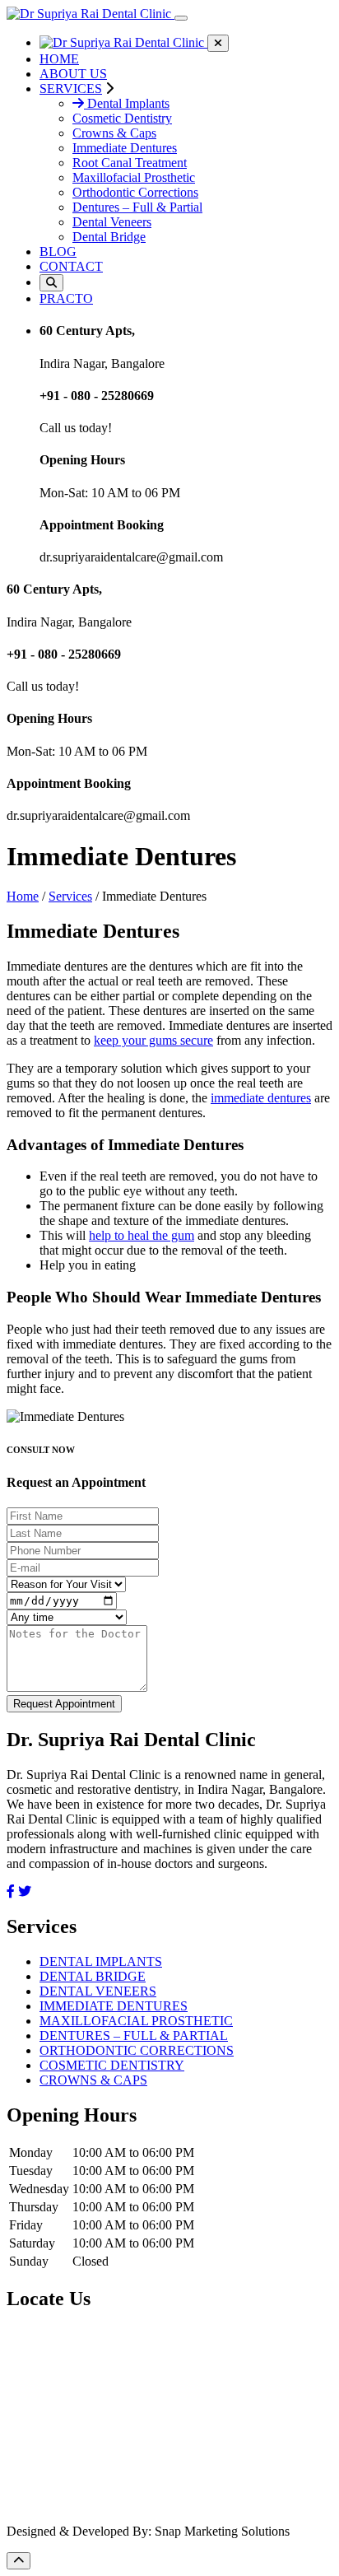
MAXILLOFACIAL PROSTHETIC (136, 2021)
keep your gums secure (153, 1040)
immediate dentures (261, 1098)
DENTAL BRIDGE (93, 1976)
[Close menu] (218, 43)
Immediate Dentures (125, 148)
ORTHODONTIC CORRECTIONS (137, 2050)
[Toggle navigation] (181, 18)
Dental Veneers (112, 222)
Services (70, 896)
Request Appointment (64, 1704)
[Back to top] (19, 2561)
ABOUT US (73, 74)
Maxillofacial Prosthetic (134, 177)
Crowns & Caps (114, 133)
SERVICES (71, 89)
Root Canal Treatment (130, 163)
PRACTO (66, 298)
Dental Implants (127, 103)
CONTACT (71, 266)
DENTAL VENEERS (98, 1991)
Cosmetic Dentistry (122, 118)
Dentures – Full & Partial (137, 207)
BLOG (58, 252)
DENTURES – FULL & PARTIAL (134, 2036)
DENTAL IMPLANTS (101, 1961)
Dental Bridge (109, 237)
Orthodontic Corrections (135, 192)
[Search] (51, 283)
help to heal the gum (142, 1235)
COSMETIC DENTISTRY (112, 2065)
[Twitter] (25, 1891)
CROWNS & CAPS (93, 2080)
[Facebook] (11, 1891)
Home (23, 896)
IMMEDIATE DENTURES (114, 2006)
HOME (59, 59)
